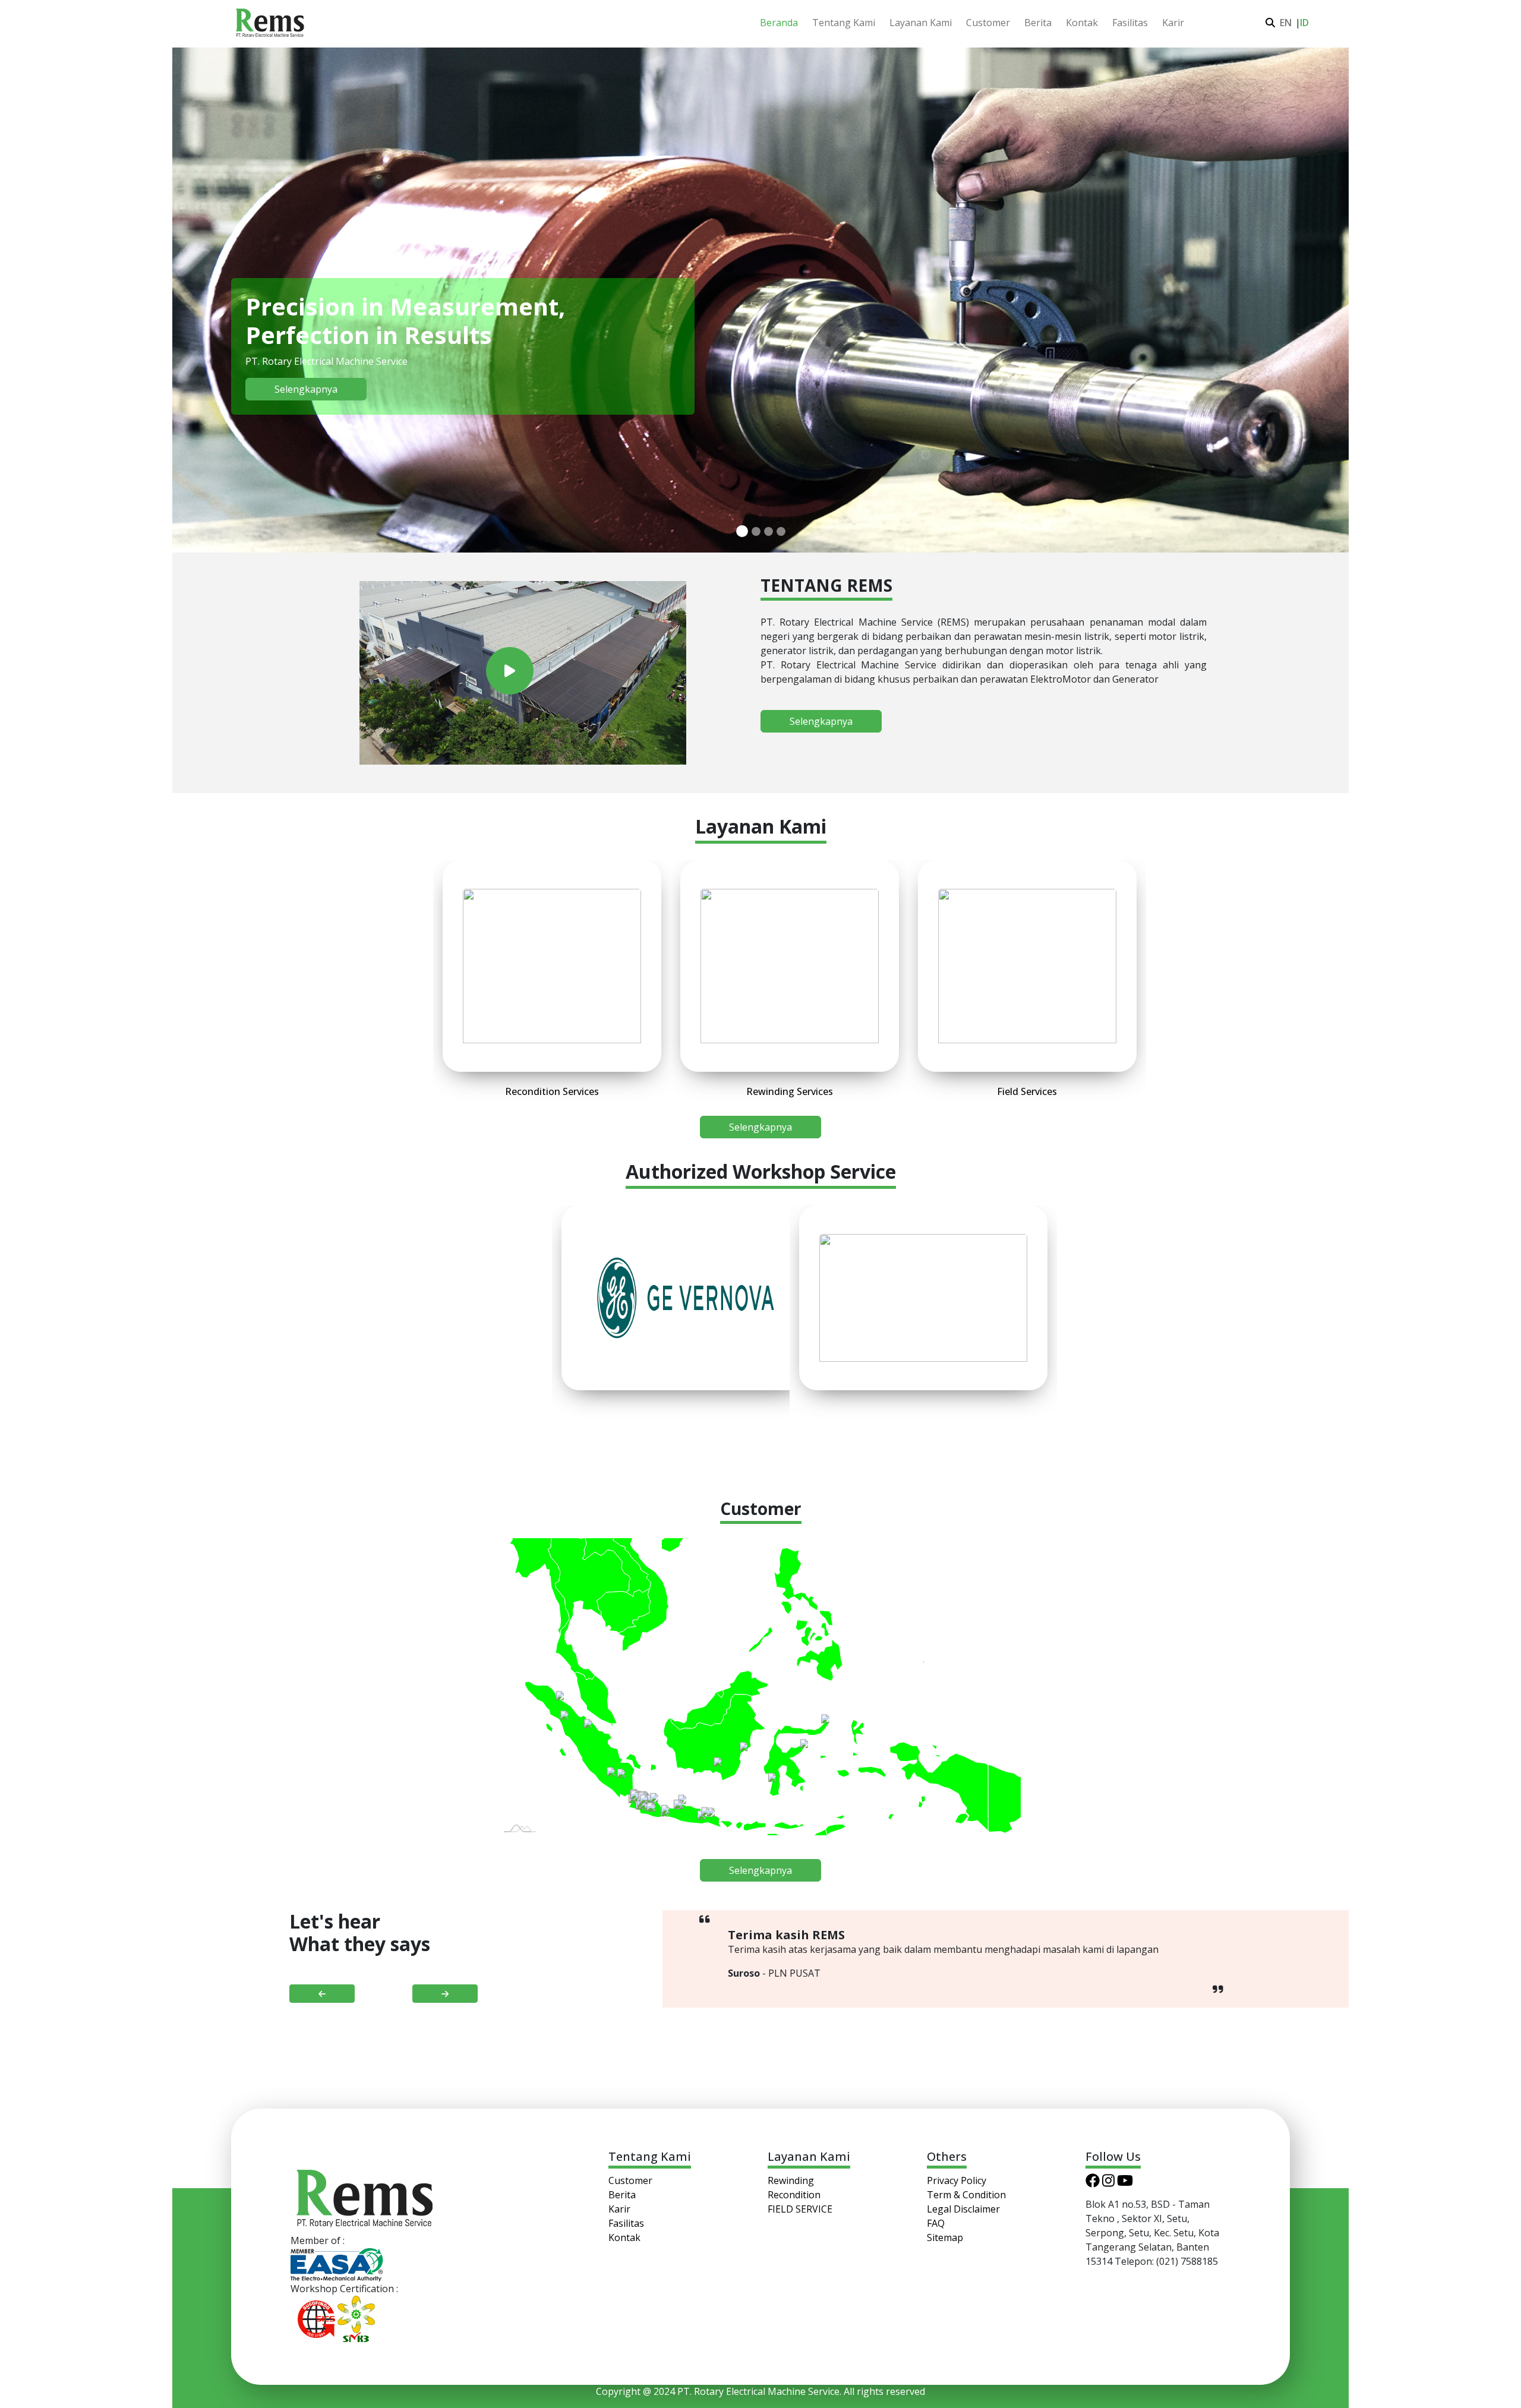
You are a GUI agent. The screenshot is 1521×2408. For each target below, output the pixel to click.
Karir (1173, 23)
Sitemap (945, 2237)
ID (1302, 23)
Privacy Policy (957, 2180)
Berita (1038, 23)
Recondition (794, 2195)
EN (1284, 23)
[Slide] (742, 531)
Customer (988, 23)
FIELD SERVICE (800, 2209)
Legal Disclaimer (963, 2209)
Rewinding (791, 2180)
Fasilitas (1130, 23)
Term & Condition (966, 2195)
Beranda (779, 23)
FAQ (936, 2223)
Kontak (1082, 23)
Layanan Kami (921, 23)
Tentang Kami (844, 23)
